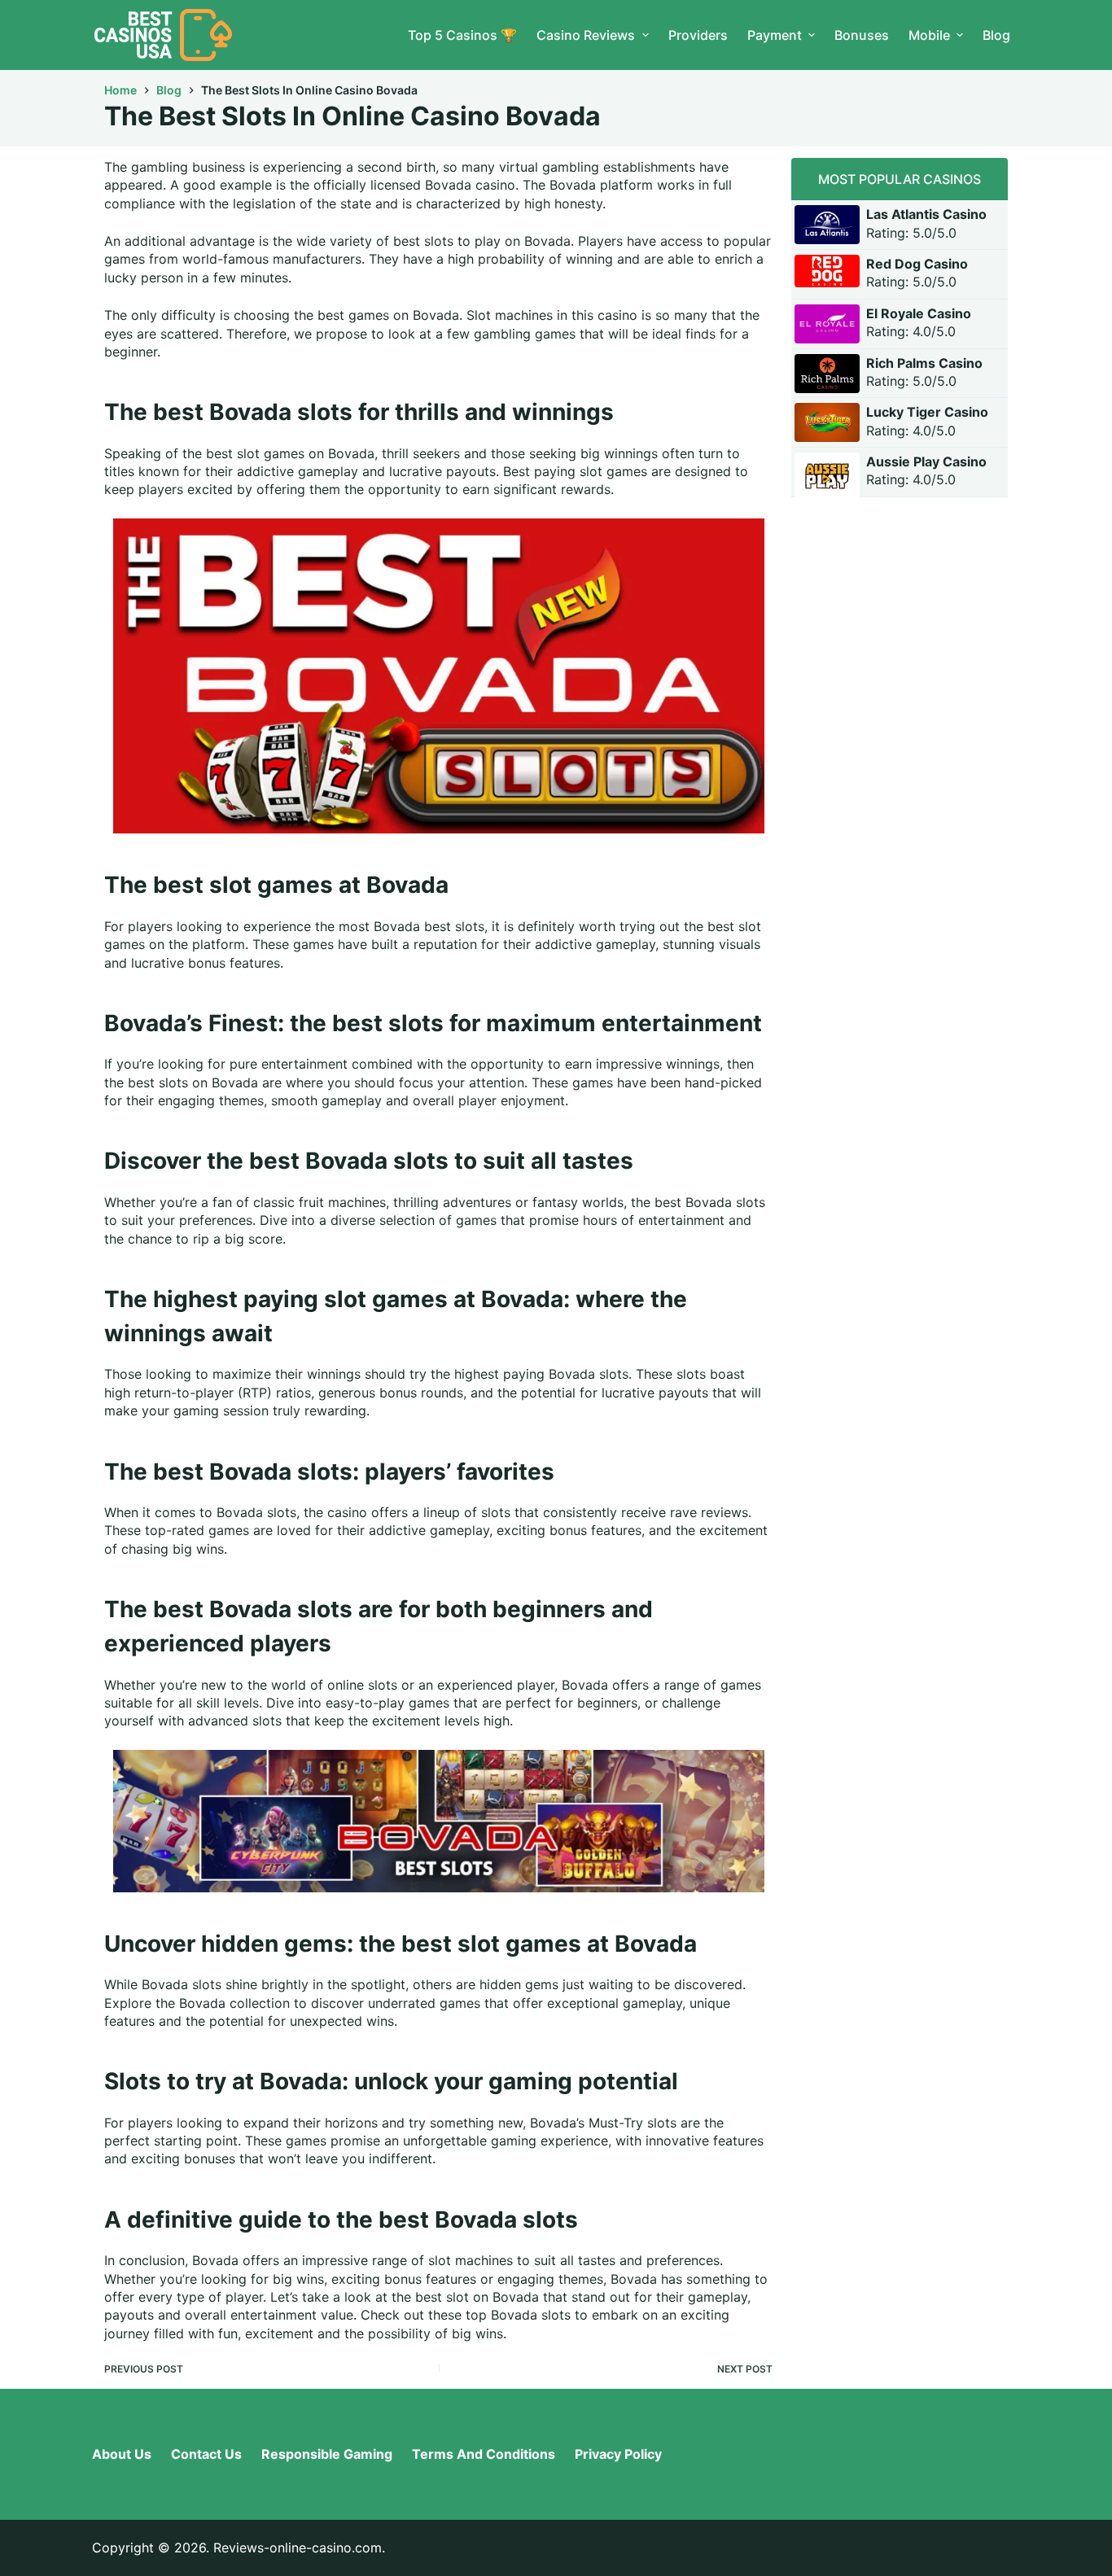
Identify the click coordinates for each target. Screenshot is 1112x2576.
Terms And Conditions (484, 2454)
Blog (996, 35)
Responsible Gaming (327, 2454)
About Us (122, 2454)
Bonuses (862, 35)
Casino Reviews (586, 35)
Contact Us (206, 2454)
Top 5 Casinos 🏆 (462, 35)
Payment (775, 35)
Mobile (929, 35)
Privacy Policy (618, 2454)
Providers (698, 35)
